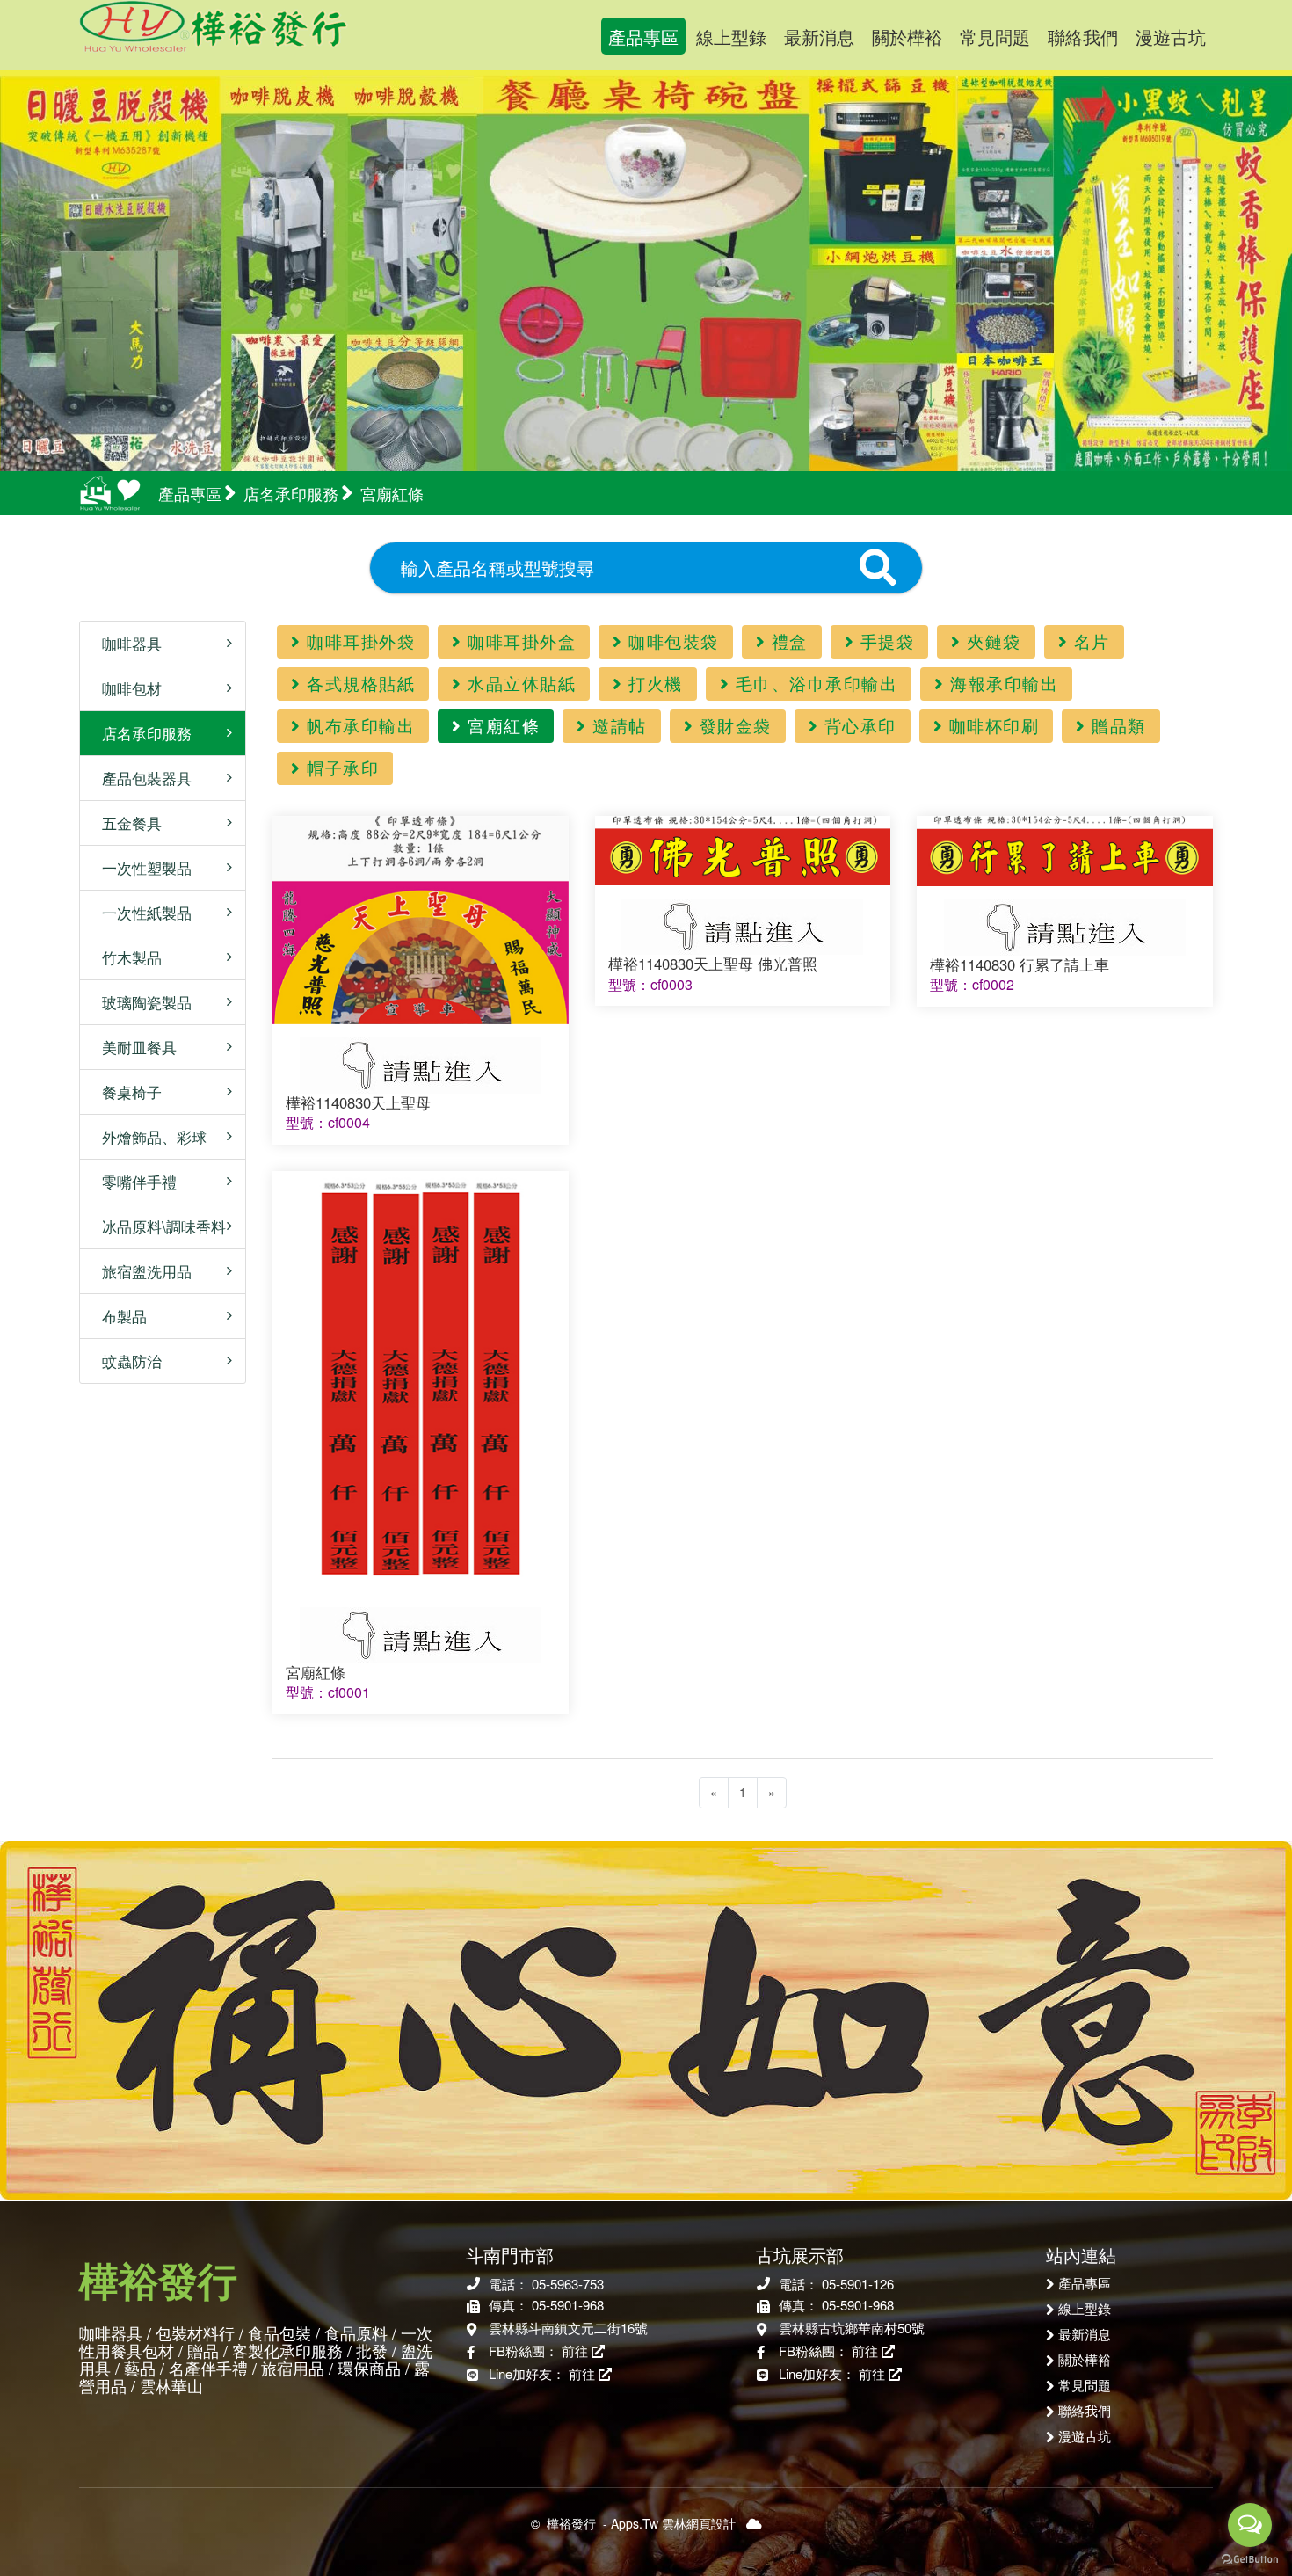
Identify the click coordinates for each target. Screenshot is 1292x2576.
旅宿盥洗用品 (140, 1271)
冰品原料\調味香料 (157, 1226)
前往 (577, 2350)
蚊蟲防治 (125, 1361)
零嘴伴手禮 (133, 1181)
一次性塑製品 (140, 867)
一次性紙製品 (140, 912)
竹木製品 (125, 957)
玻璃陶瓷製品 (140, 1002)
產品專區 (643, 36)
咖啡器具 (125, 643)
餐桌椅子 (125, 1092)
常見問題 (995, 36)
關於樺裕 (907, 36)
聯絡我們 (1083, 36)
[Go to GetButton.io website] (1250, 2558)
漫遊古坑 (1171, 36)
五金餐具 (125, 822)
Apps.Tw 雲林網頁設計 (673, 2523)
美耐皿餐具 (133, 1047)
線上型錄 (731, 36)
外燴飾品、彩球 (148, 1136)
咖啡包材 (125, 688)
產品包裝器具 (140, 778)
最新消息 (819, 36)
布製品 (118, 1316)
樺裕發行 (258, 35)
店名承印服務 (140, 733)
